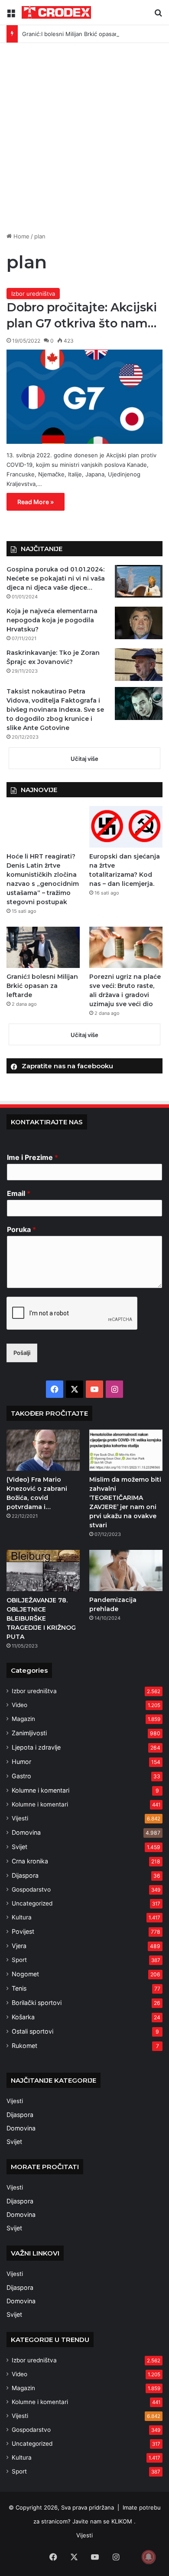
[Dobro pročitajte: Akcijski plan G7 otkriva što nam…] (84, 397)
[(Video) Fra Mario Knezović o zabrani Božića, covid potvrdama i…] (43, 1450)
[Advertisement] (84, 141)
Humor (21, 1762)
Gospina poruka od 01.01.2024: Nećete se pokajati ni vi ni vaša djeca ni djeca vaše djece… (56, 578)
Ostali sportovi (32, 2031)
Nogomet (25, 1974)
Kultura (22, 1917)
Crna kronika (30, 1861)
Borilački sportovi (37, 2003)
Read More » (36, 502)
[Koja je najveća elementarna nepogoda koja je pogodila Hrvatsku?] (139, 623)
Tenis (19, 1988)
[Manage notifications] (149, 2557)
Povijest (23, 1931)
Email (19, 1193)
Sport (19, 1960)
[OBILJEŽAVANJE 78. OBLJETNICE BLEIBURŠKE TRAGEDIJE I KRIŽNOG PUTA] (43, 1570)
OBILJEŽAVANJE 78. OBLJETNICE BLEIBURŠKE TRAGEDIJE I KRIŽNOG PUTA (41, 1618)
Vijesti (20, 1818)
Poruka (21, 1229)
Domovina (26, 1832)
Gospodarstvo (31, 1889)
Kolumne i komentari (41, 1790)
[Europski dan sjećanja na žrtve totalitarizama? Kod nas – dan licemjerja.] (126, 827)
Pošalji (22, 1353)
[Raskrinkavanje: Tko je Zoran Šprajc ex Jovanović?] (139, 665)
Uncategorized (32, 1903)
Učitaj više (84, 759)
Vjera (19, 1946)
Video (19, 1705)
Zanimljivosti (29, 1733)
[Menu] (11, 16)
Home (21, 236)
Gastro (21, 1776)
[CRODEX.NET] (56, 12)
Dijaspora (25, 1875)
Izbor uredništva (33, 294)
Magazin (23, 1719)
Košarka (23, 2017)
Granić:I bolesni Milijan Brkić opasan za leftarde (86, 34)
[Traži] (158, 16)
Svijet (19, 1847)
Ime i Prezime (32, 1157)
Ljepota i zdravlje (36, 1747)
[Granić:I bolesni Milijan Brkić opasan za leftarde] (43, 947)
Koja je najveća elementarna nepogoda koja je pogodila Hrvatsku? (52, 620)
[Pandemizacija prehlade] (126, 1570)
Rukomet (24, 2046)
